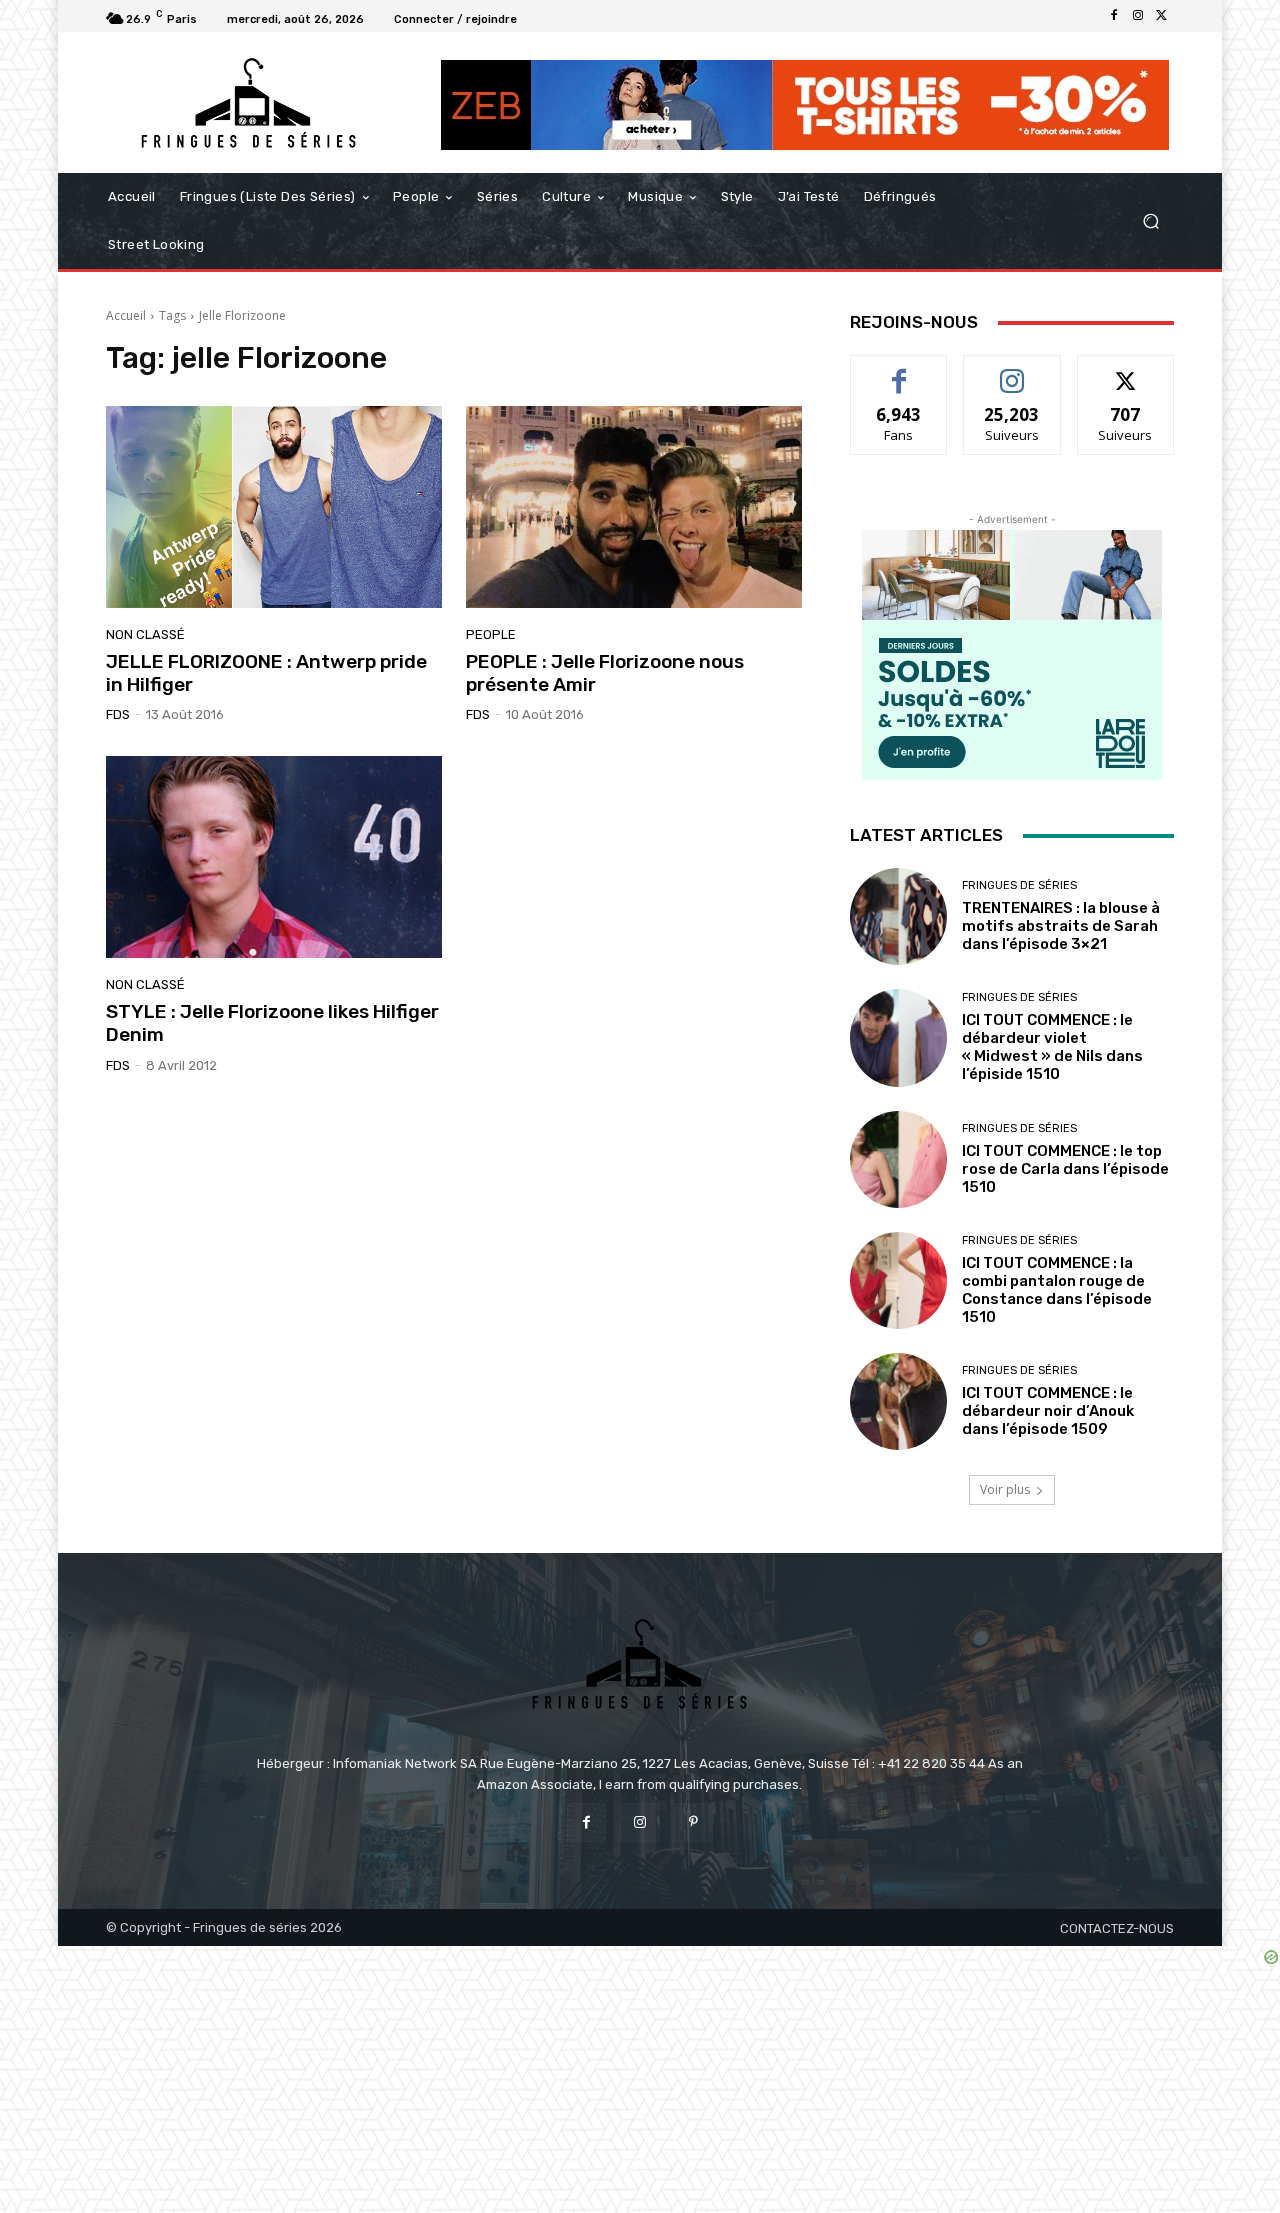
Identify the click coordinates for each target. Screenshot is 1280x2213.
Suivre (1012, 370)
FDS (118, 714)
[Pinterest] (693, 1822)
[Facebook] (1114, 16)
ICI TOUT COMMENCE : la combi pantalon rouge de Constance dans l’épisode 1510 (1057, 1290)
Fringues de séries (1019, 885)
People (491, 634)
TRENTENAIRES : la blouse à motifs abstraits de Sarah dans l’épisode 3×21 (1061, 926)
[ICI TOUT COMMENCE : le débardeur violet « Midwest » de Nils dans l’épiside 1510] (898, 1037)
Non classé (145, 634)
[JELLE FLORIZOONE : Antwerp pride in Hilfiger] (274, 507)
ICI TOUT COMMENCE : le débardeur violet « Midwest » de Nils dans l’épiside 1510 (1052, 1047)
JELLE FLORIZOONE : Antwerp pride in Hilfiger (266, 673)
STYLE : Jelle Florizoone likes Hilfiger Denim (272, 1023)
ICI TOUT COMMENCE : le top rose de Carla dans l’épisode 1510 (1065, 1169)
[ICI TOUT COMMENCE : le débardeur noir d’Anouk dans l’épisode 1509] (898, 1401)
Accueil (126, 315)
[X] (1162, 16)
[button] (1150, 221)
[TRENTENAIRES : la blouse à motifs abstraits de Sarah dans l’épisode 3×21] (898, 916)
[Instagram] (1138, 16)
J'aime (899, 370)
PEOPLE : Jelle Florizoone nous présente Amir (605, 673)
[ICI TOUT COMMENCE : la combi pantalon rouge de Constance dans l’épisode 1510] (898, 1280)
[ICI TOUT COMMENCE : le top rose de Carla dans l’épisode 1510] (898, 1159)
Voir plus (1005, 1489)
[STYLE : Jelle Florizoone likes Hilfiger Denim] (274, 857)
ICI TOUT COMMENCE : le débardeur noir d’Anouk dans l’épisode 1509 (1048, 1411)
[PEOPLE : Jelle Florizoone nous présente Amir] (634, 507)
